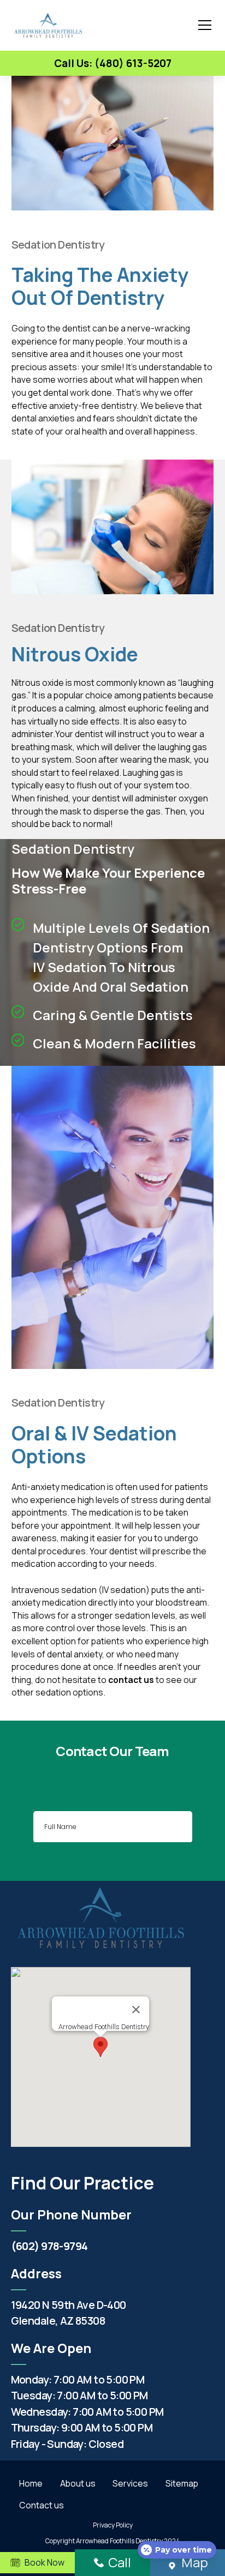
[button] (203, 25)
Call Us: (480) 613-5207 (113, 63)
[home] (48, 25)
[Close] (136, 2010)
